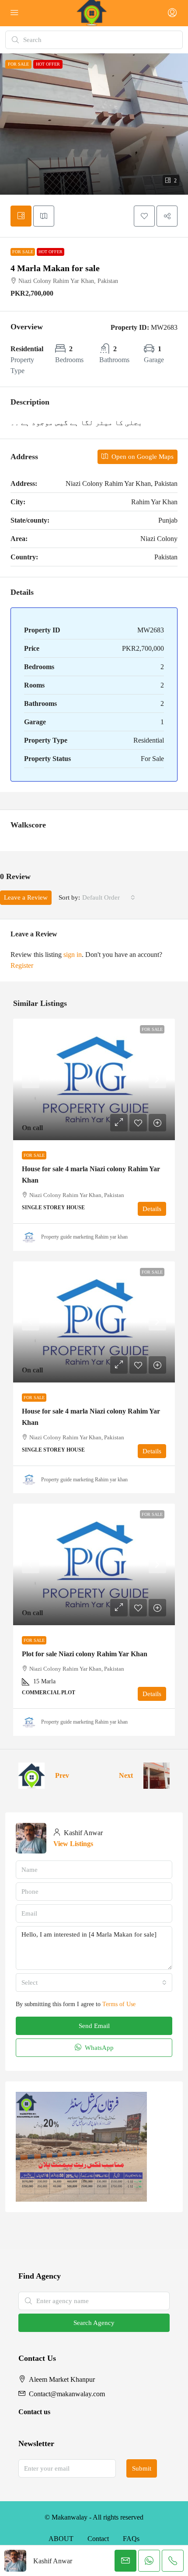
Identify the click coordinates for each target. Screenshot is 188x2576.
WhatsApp (98, 2048)
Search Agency (94, 2323)
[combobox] (109, 897)
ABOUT (61, 2539)
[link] (94, 1079)
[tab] (21, 216)
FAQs (131, 2539)
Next (126, 1775)
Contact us (34, 2412)
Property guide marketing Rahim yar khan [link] (84, 1237)
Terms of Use (119, 2004)
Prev (62, 1775)
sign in (73, 955)
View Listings (73, 1844)
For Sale (23, 252)
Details (152, 1209)
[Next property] (157, 1776)
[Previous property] (31, 1776)
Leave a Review (26, 897)
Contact (98, 2539)
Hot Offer (50, 252)
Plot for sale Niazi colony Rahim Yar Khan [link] (85, 1654)
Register (22, 965)
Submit (142, 2468)
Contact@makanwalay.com (67, 2394)
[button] (94, 124)
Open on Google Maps (142, 457)
